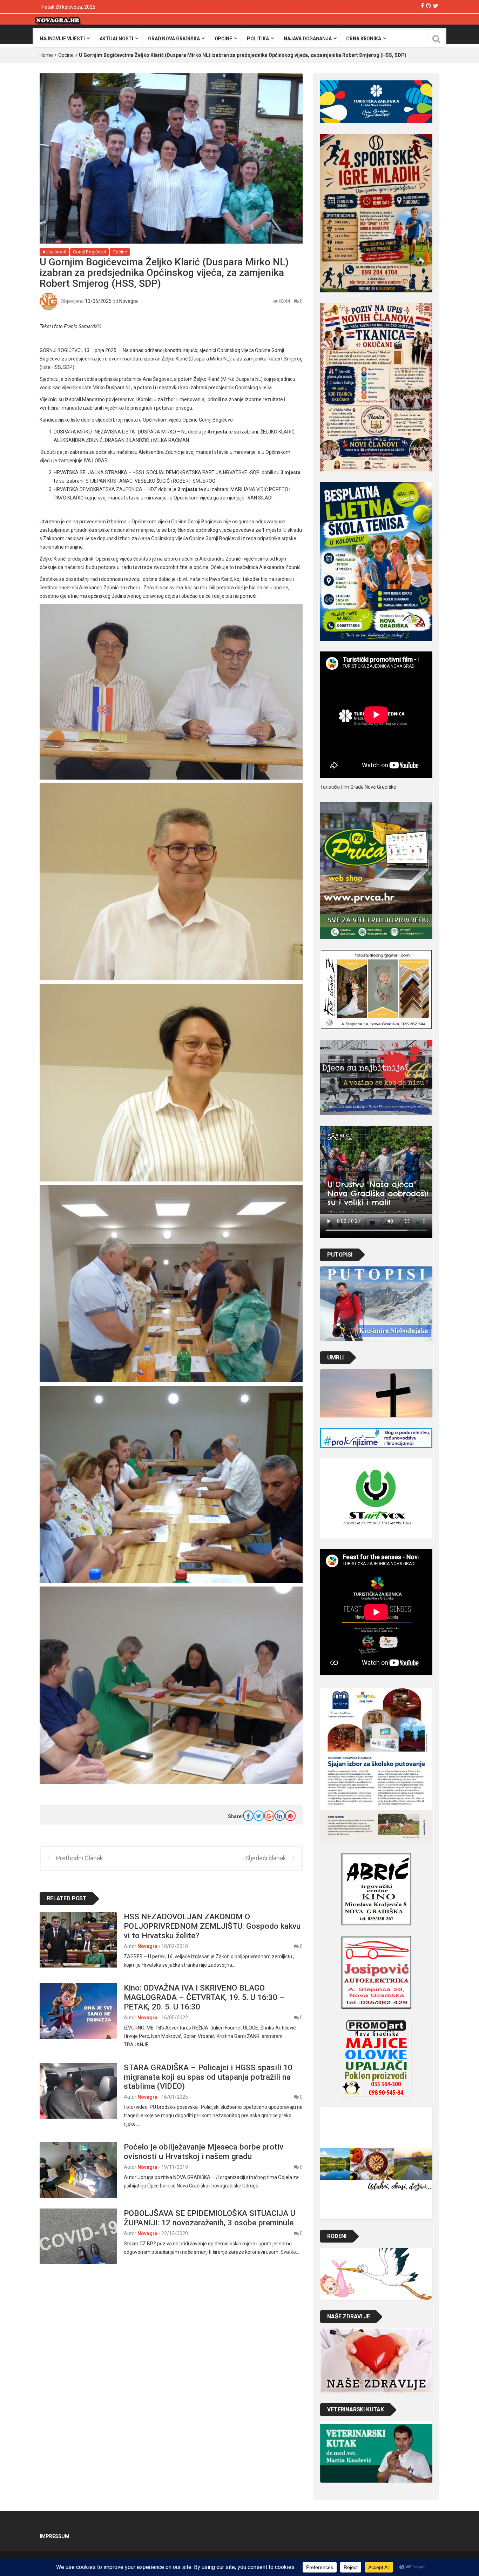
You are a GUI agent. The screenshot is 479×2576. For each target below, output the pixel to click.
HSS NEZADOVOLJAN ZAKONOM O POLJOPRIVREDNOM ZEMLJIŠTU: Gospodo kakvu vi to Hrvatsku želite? (212, 1926)
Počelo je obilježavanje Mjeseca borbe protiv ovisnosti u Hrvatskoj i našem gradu (204, 2151)
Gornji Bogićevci (89, 252)
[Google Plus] (269, 1816)
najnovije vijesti (62, 39)
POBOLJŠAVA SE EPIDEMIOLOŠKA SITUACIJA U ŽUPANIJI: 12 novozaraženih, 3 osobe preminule (210, 2218)
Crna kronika (363, 39)
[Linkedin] (280, 1816)
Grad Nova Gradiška (174, 39)
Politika (258, 39)
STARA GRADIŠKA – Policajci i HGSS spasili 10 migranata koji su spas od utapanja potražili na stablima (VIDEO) (208, 2077)
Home (46, 55)
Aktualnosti (116, 39)
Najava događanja (308, 39)
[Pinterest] (290, 1816)
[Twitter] (436, 6)
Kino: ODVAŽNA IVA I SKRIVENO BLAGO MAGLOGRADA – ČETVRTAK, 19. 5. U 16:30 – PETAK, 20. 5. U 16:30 (204, 1997)
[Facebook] (422, 6)
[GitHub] (429, 6)
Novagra (129, 301)
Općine (223, 39)
